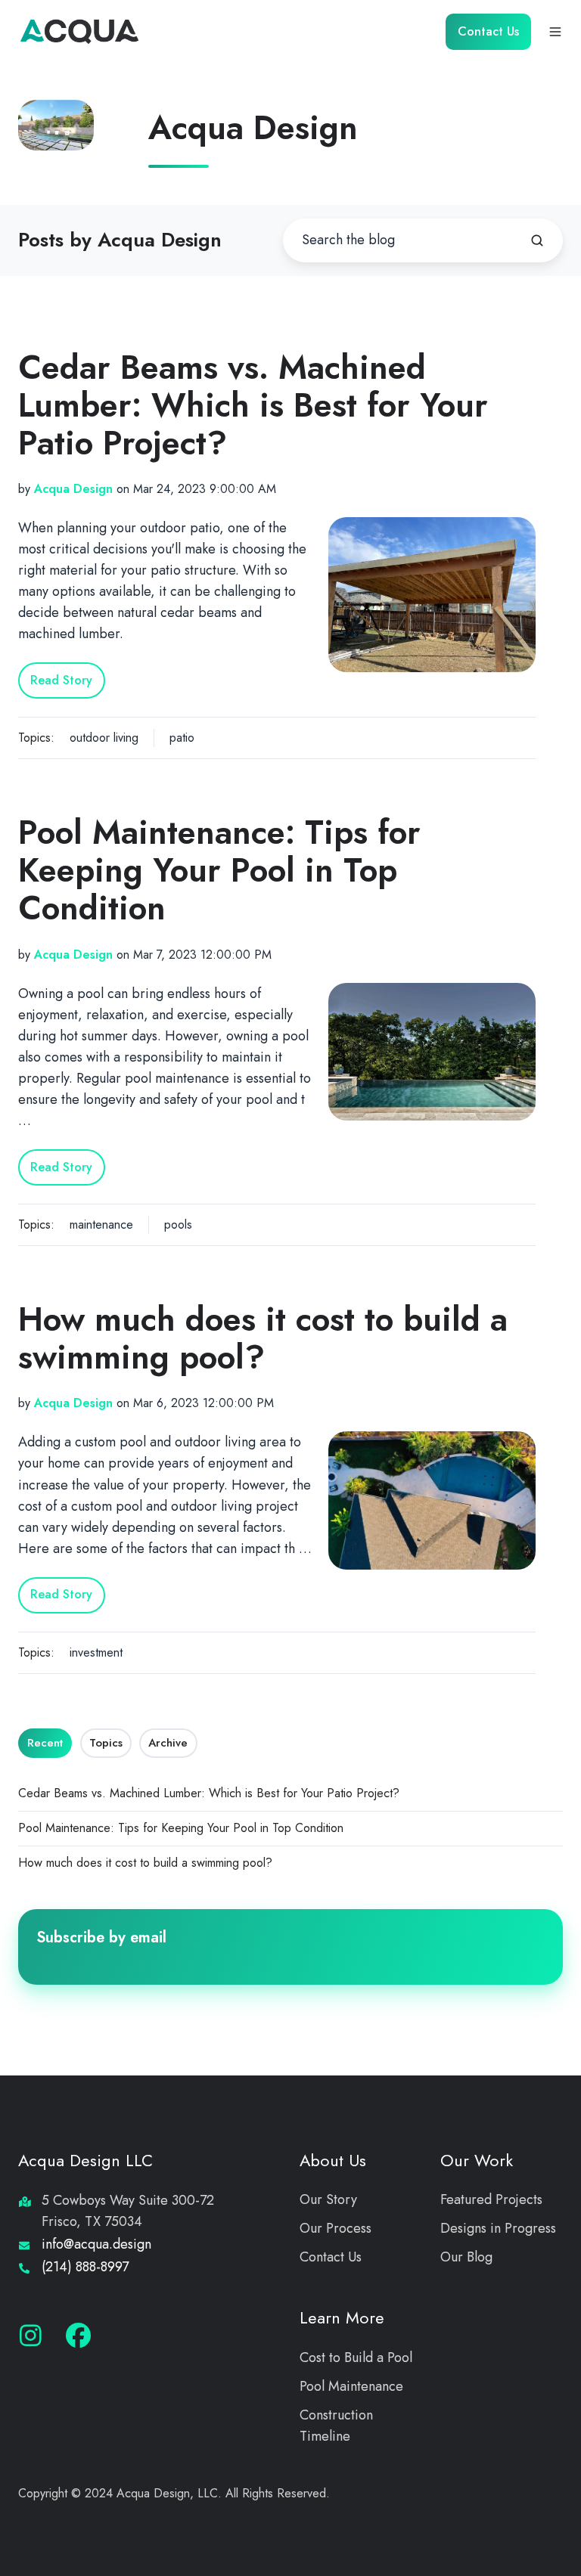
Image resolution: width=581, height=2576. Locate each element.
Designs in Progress (498, 2228)
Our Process (336, 2228)
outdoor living (104, 738)
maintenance (101, 1224)
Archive (168, 1743)
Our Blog (466, 2257)
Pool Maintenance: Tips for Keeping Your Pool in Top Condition (219, 870)
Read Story (61, 680)
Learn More (342, 2318)
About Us (333, 2161)
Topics (106, 1743)
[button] (555, 32)
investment (96, 1652)
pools (178, 1224)
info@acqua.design (96, 2244)
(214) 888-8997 (85, 2267)
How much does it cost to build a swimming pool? (263, 1338)
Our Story (328, 2199)
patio (182, 738)
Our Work (477, 2161)
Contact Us (488, 31)
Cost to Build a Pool (356, 2357)
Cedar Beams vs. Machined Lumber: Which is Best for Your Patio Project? (253, 405)
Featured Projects (491, 2199)
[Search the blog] (537, 240)
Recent (45, 1743)
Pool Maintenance (351, 2386)
